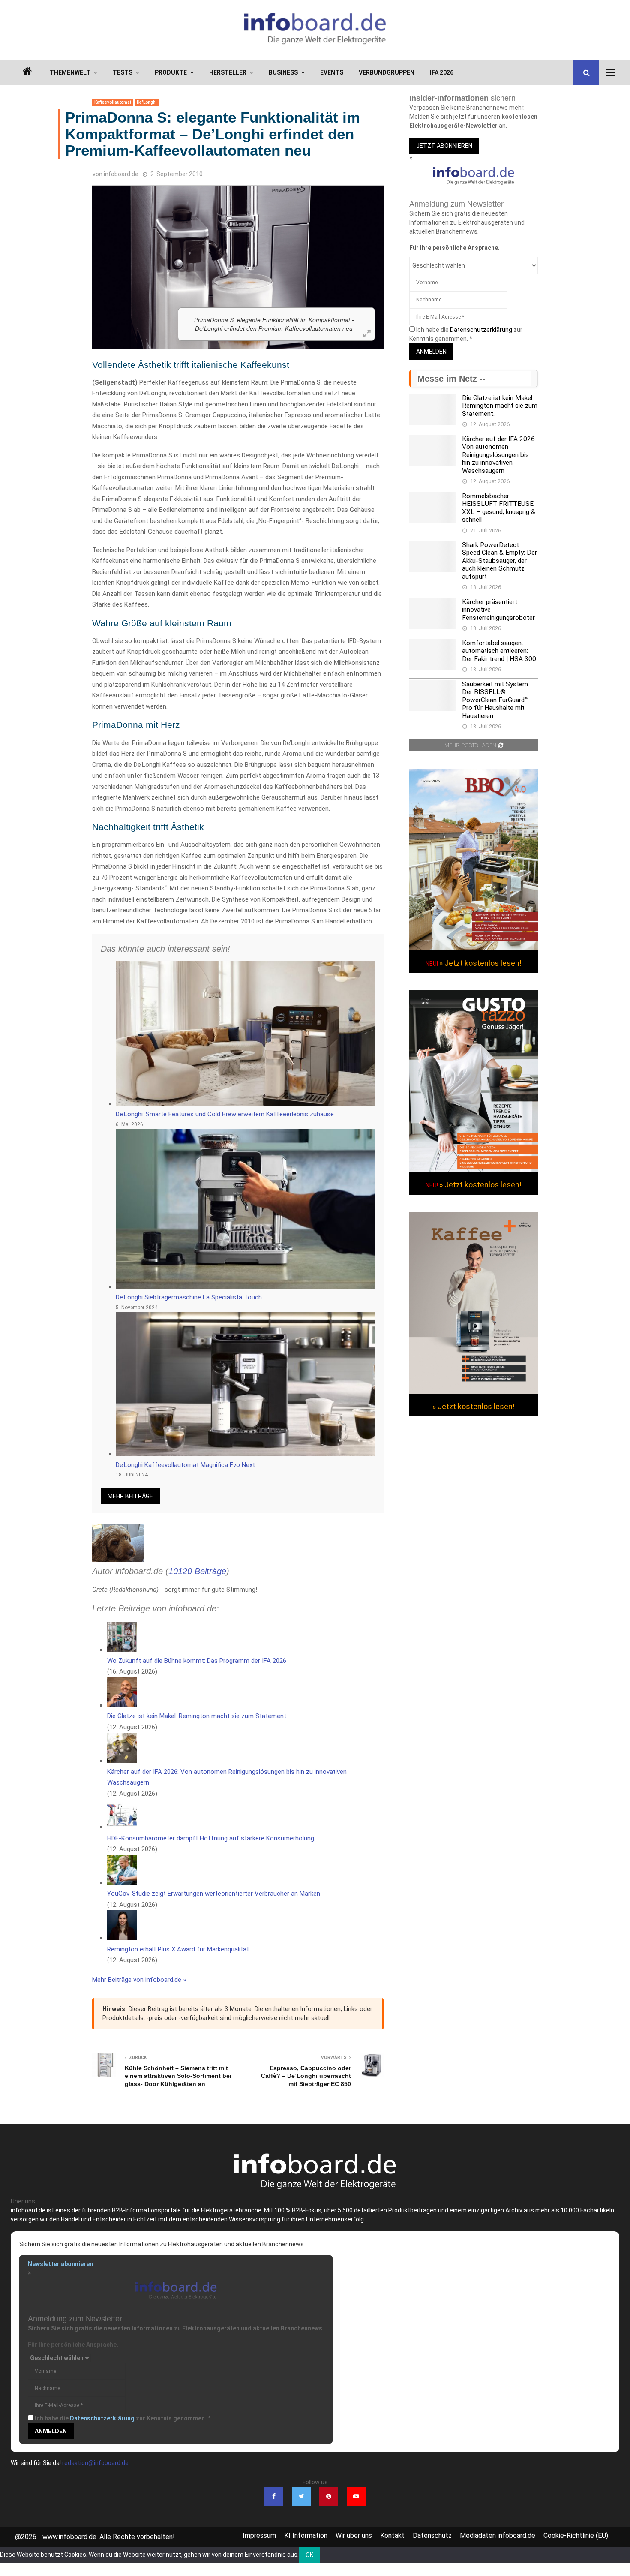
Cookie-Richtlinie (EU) (576, 2535)
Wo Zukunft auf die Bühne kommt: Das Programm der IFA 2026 (197, 1661)
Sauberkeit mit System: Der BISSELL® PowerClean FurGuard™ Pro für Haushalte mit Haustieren (496, 700)
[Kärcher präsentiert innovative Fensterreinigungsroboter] (432, 613)
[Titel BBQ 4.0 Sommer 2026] (474, 948)
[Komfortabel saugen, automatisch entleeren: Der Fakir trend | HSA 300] (432, 655)
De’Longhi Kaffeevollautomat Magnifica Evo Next (185, 1465)
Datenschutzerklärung (481, 330)
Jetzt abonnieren (444, 146)
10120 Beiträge (197, 1571)
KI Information (306, 2535)
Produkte (171, 72)
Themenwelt (70, 72)
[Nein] (327, 2555)
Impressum (259, 2535)
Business (283, 72)
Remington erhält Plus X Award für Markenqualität (178, 1949)
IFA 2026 (442, 72)
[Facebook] (274, 2496)
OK (309, 2555)
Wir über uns (354, 2535)
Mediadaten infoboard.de (498, 2535)
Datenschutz (432, 2535)
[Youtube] (356, 2496)
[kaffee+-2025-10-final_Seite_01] (474, 1392)
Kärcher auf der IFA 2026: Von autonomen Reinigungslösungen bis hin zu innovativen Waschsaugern (499, 455)
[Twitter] (301, 2496)
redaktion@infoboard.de (95, 2463)
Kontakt (392, 2535)
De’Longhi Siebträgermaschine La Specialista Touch (189, 1297)
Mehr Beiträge (130, 1496)
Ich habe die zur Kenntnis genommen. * (123, 2418)
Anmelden (431, 352)
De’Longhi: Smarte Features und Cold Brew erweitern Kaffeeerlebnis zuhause (225, 1114)
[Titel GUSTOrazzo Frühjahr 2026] (474, 1170)
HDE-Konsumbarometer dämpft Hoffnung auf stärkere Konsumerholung (211, 1838)
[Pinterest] (329, 2496)
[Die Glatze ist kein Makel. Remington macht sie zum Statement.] (432, 409)
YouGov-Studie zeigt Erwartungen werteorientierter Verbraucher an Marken (214, 1894)
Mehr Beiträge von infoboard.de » (139, 1980)
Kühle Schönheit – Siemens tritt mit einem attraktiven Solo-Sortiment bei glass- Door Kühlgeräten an (178, 2076)
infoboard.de (121, 174)
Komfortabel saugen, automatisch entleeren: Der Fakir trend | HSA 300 (499, 651)
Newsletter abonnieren (60, 2264)
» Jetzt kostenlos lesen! (480, 963)
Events (332, 72)
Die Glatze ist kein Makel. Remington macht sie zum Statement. (197, 1716)
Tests (123, 72)
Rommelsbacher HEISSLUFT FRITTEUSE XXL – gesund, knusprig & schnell (499, 508)
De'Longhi (147, 102)
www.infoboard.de (69, 2537)
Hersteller (228, 72)
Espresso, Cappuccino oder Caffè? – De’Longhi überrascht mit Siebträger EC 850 (306, 2076)
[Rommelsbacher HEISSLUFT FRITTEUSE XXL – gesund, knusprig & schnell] (432, 508)
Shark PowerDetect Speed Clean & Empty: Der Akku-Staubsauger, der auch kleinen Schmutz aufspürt (499, 561)
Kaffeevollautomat (113, 102)
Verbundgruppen (387, 72)
